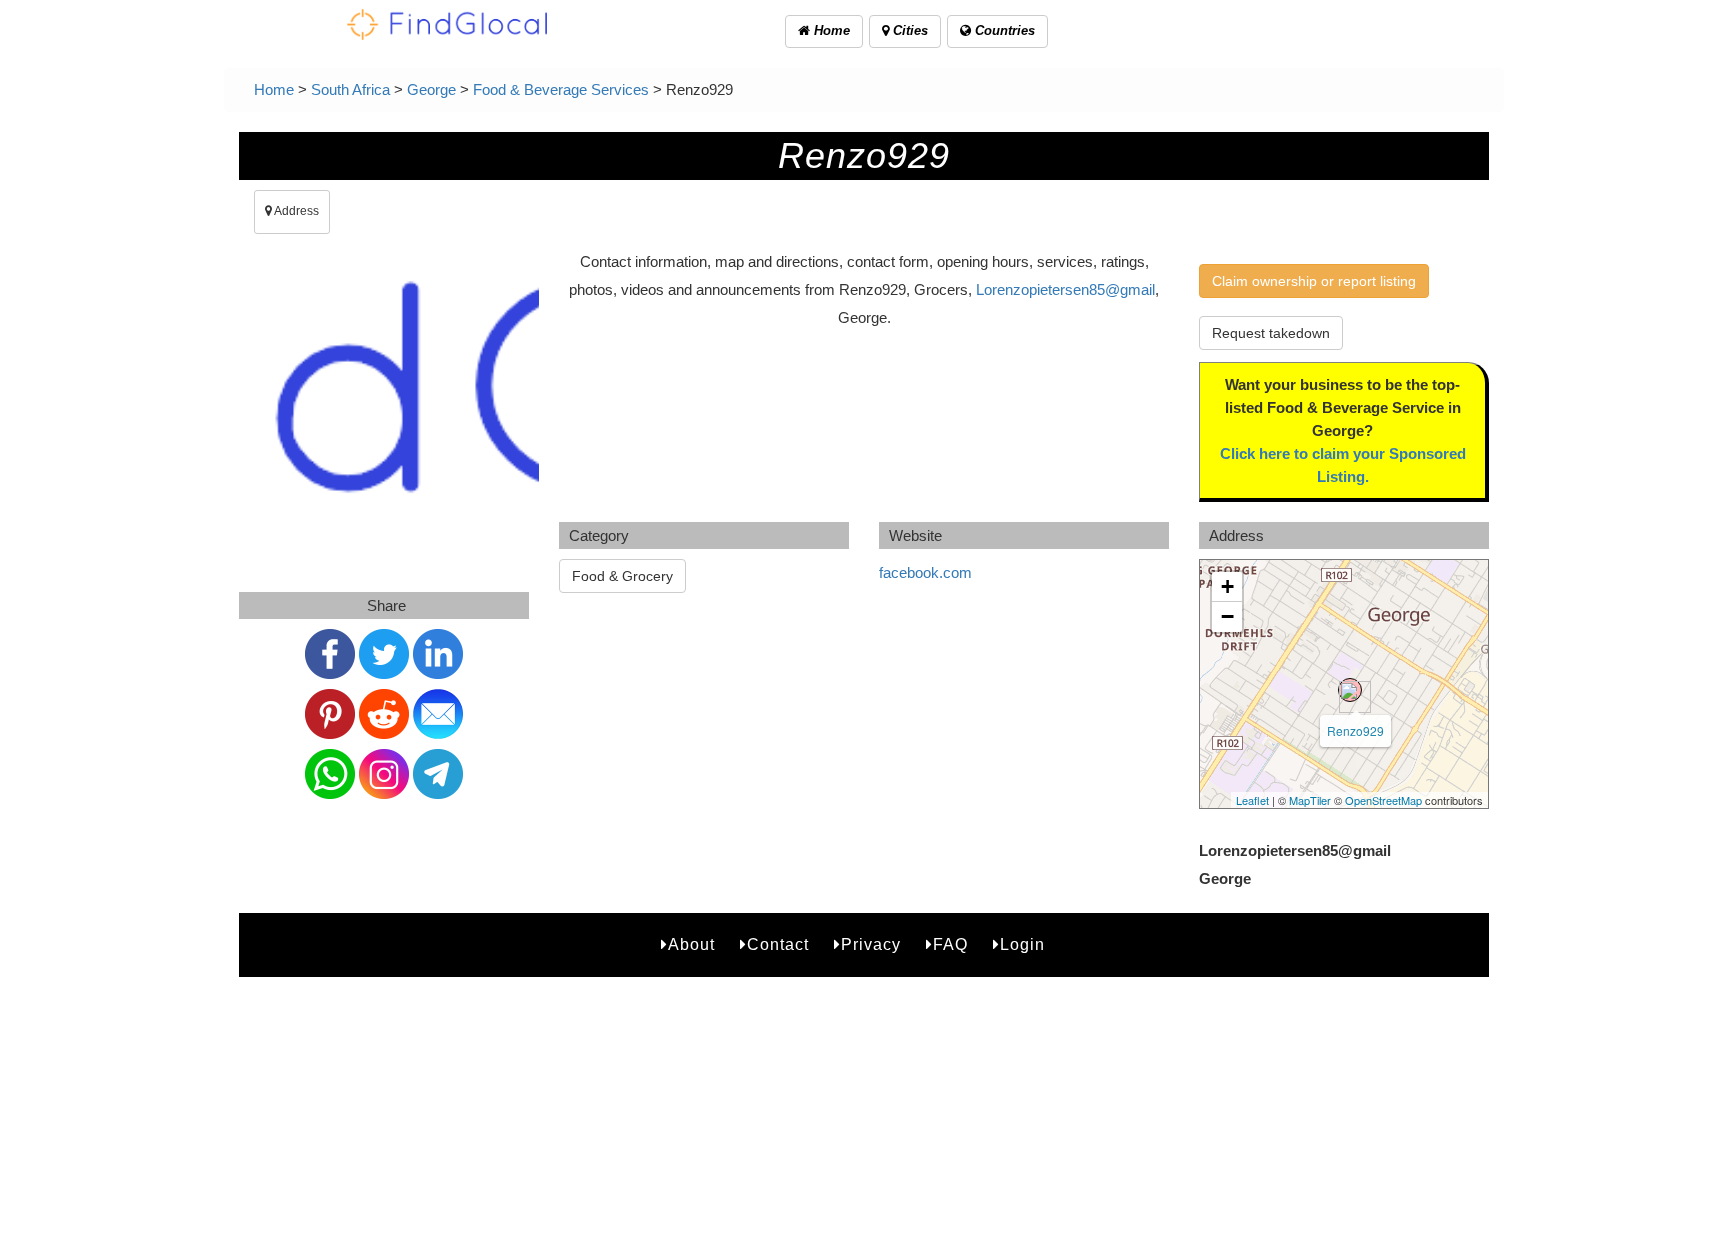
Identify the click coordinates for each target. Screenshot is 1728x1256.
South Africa (350, 89)
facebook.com (925, 572)
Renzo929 (1355, 730)
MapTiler (1310, 800)
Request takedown (1271, 333)
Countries (1003, 30)
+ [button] (1227, 586)
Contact (778, 944)
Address (295, 211)
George (431, 89)
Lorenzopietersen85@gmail (1065, 289)
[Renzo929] (1350, 690)
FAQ (950, 944)
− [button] (1227, 616)
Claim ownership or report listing (1314, 281)
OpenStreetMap (1383, 800)
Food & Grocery (622, 576)
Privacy (871, 944)
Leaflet (1252, 800)
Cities (908, 30)
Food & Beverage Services (561, 89)
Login (1022, 944)
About (691, 944)
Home (830, 30)
